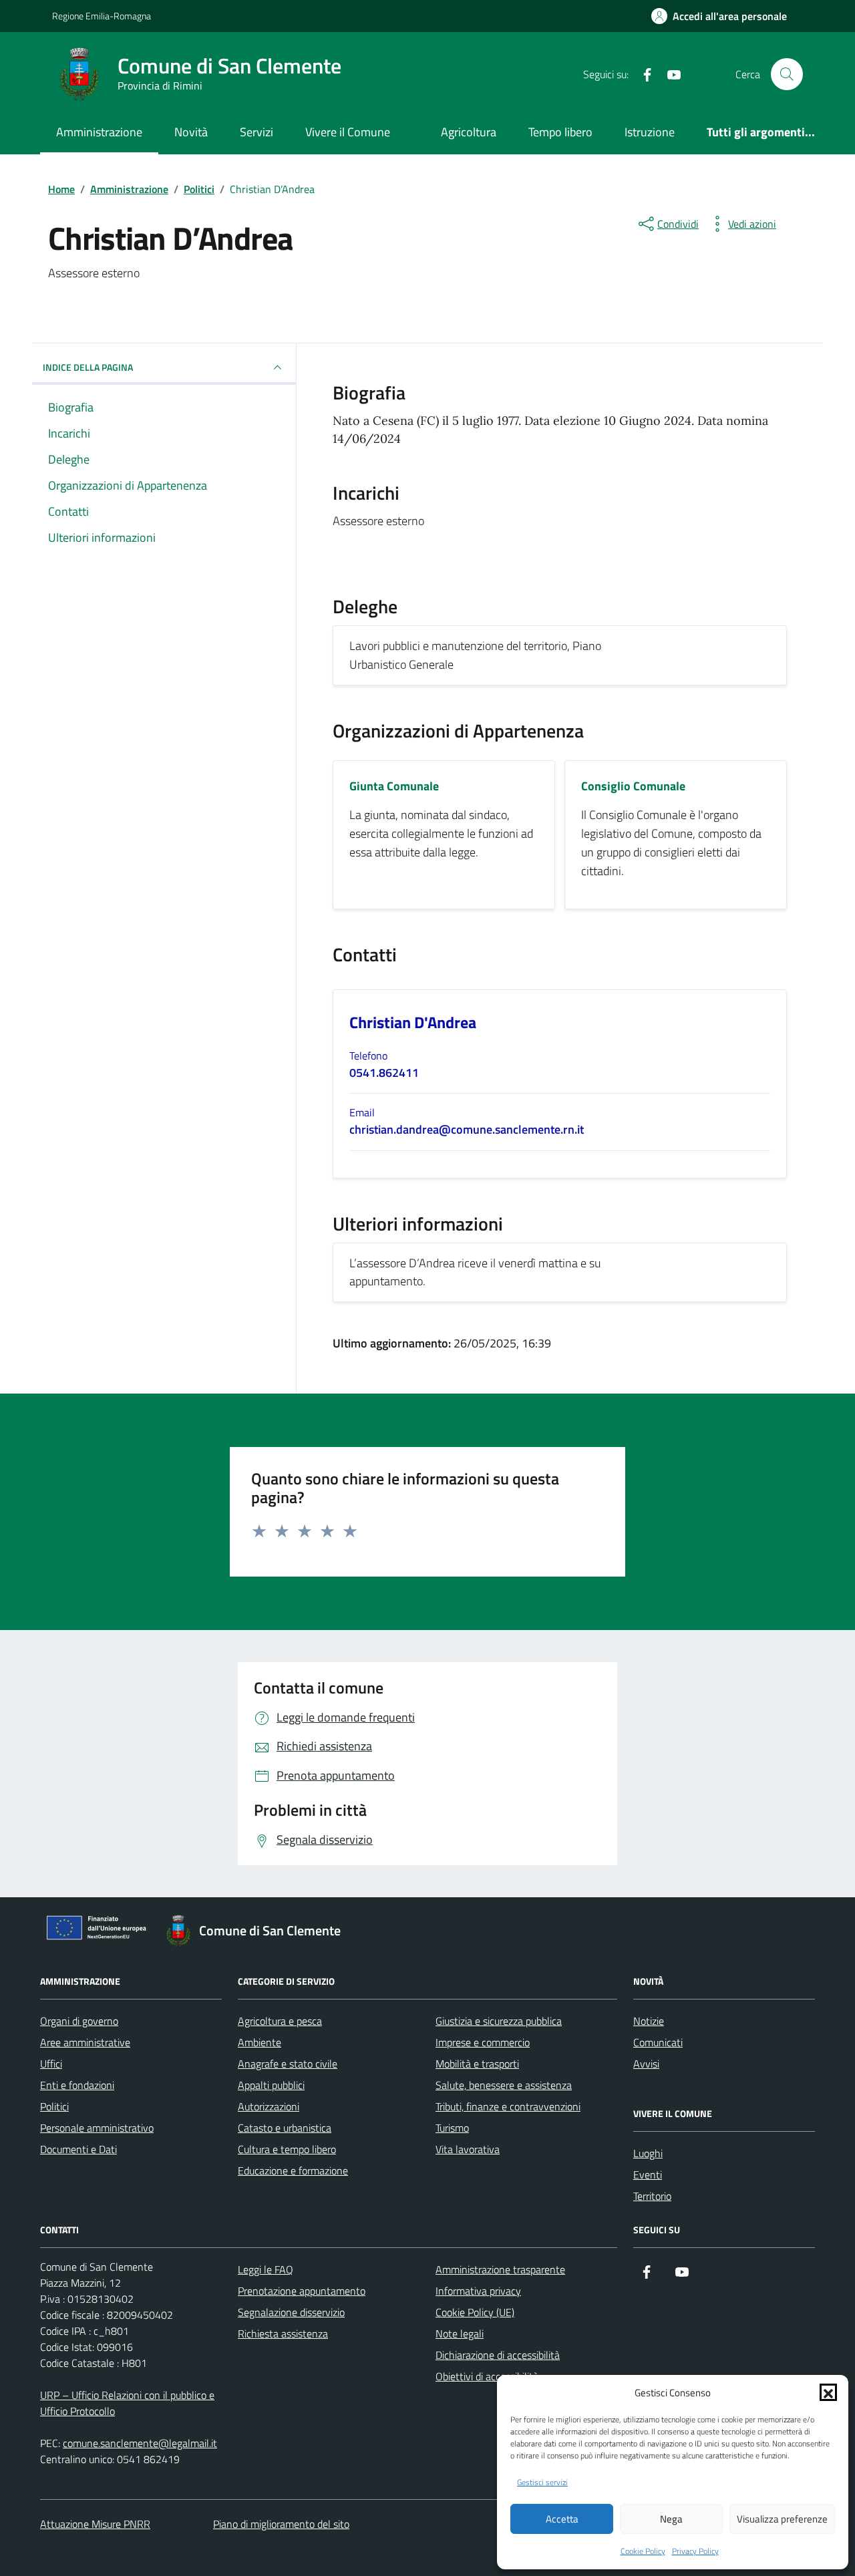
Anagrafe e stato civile (288, 2064)
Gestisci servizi (542, 2482)
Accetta (562, 2519)
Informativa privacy (478, 2291)
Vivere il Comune (348, 132)
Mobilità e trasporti (477, 2064)
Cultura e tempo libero (287, 2149)
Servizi (256, 132)
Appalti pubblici (271, 2085)
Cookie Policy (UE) (475, 2312)
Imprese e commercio (483, 2042)
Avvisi (646, 2064)
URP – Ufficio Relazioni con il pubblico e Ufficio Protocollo (127, 2403)
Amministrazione (99, 132)
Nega (671, 2519)
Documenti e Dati (78, 2149)
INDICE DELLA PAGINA (88, 367)
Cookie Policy (643, 2551)
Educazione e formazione (293, 2170)
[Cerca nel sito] (787, 74)
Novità (191, 132)
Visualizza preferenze (782, 2519)
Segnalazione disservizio (291, 2312)
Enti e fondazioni (77, 2085)
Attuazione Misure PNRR (95, 2524)
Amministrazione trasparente (500, 2269)
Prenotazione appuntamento (302, 2291)
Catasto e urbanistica (285, 2128)
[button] (828, 2392)
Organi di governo (79, 2021)
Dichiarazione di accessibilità (498, 2355)
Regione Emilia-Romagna (102, 16)
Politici (54, 2106)
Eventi (648, 2175)
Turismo (452, 2128)
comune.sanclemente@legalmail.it (140, 2443)
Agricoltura (469, 132)
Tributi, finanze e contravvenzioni (508, 2106)
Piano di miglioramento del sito (281, 2524)
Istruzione (650, 132)
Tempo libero (560, 132)
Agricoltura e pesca (280, 2021)
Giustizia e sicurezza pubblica (499, 2021)
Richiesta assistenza (283, 2333)
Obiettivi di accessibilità (487, 2376)
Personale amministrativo (97, 2128)
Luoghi (648, 2153)
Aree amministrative (85, 2042)
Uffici (51, 2064)
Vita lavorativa (468, 2149)
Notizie (649, 2021)
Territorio (652, 2196)
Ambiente (260, 2042)
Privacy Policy (695, 2551)
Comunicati (658, 2042)
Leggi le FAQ (266, 2269)
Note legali (460, 2333)
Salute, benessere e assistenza (504, 2085)
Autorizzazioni (269, 2106)
